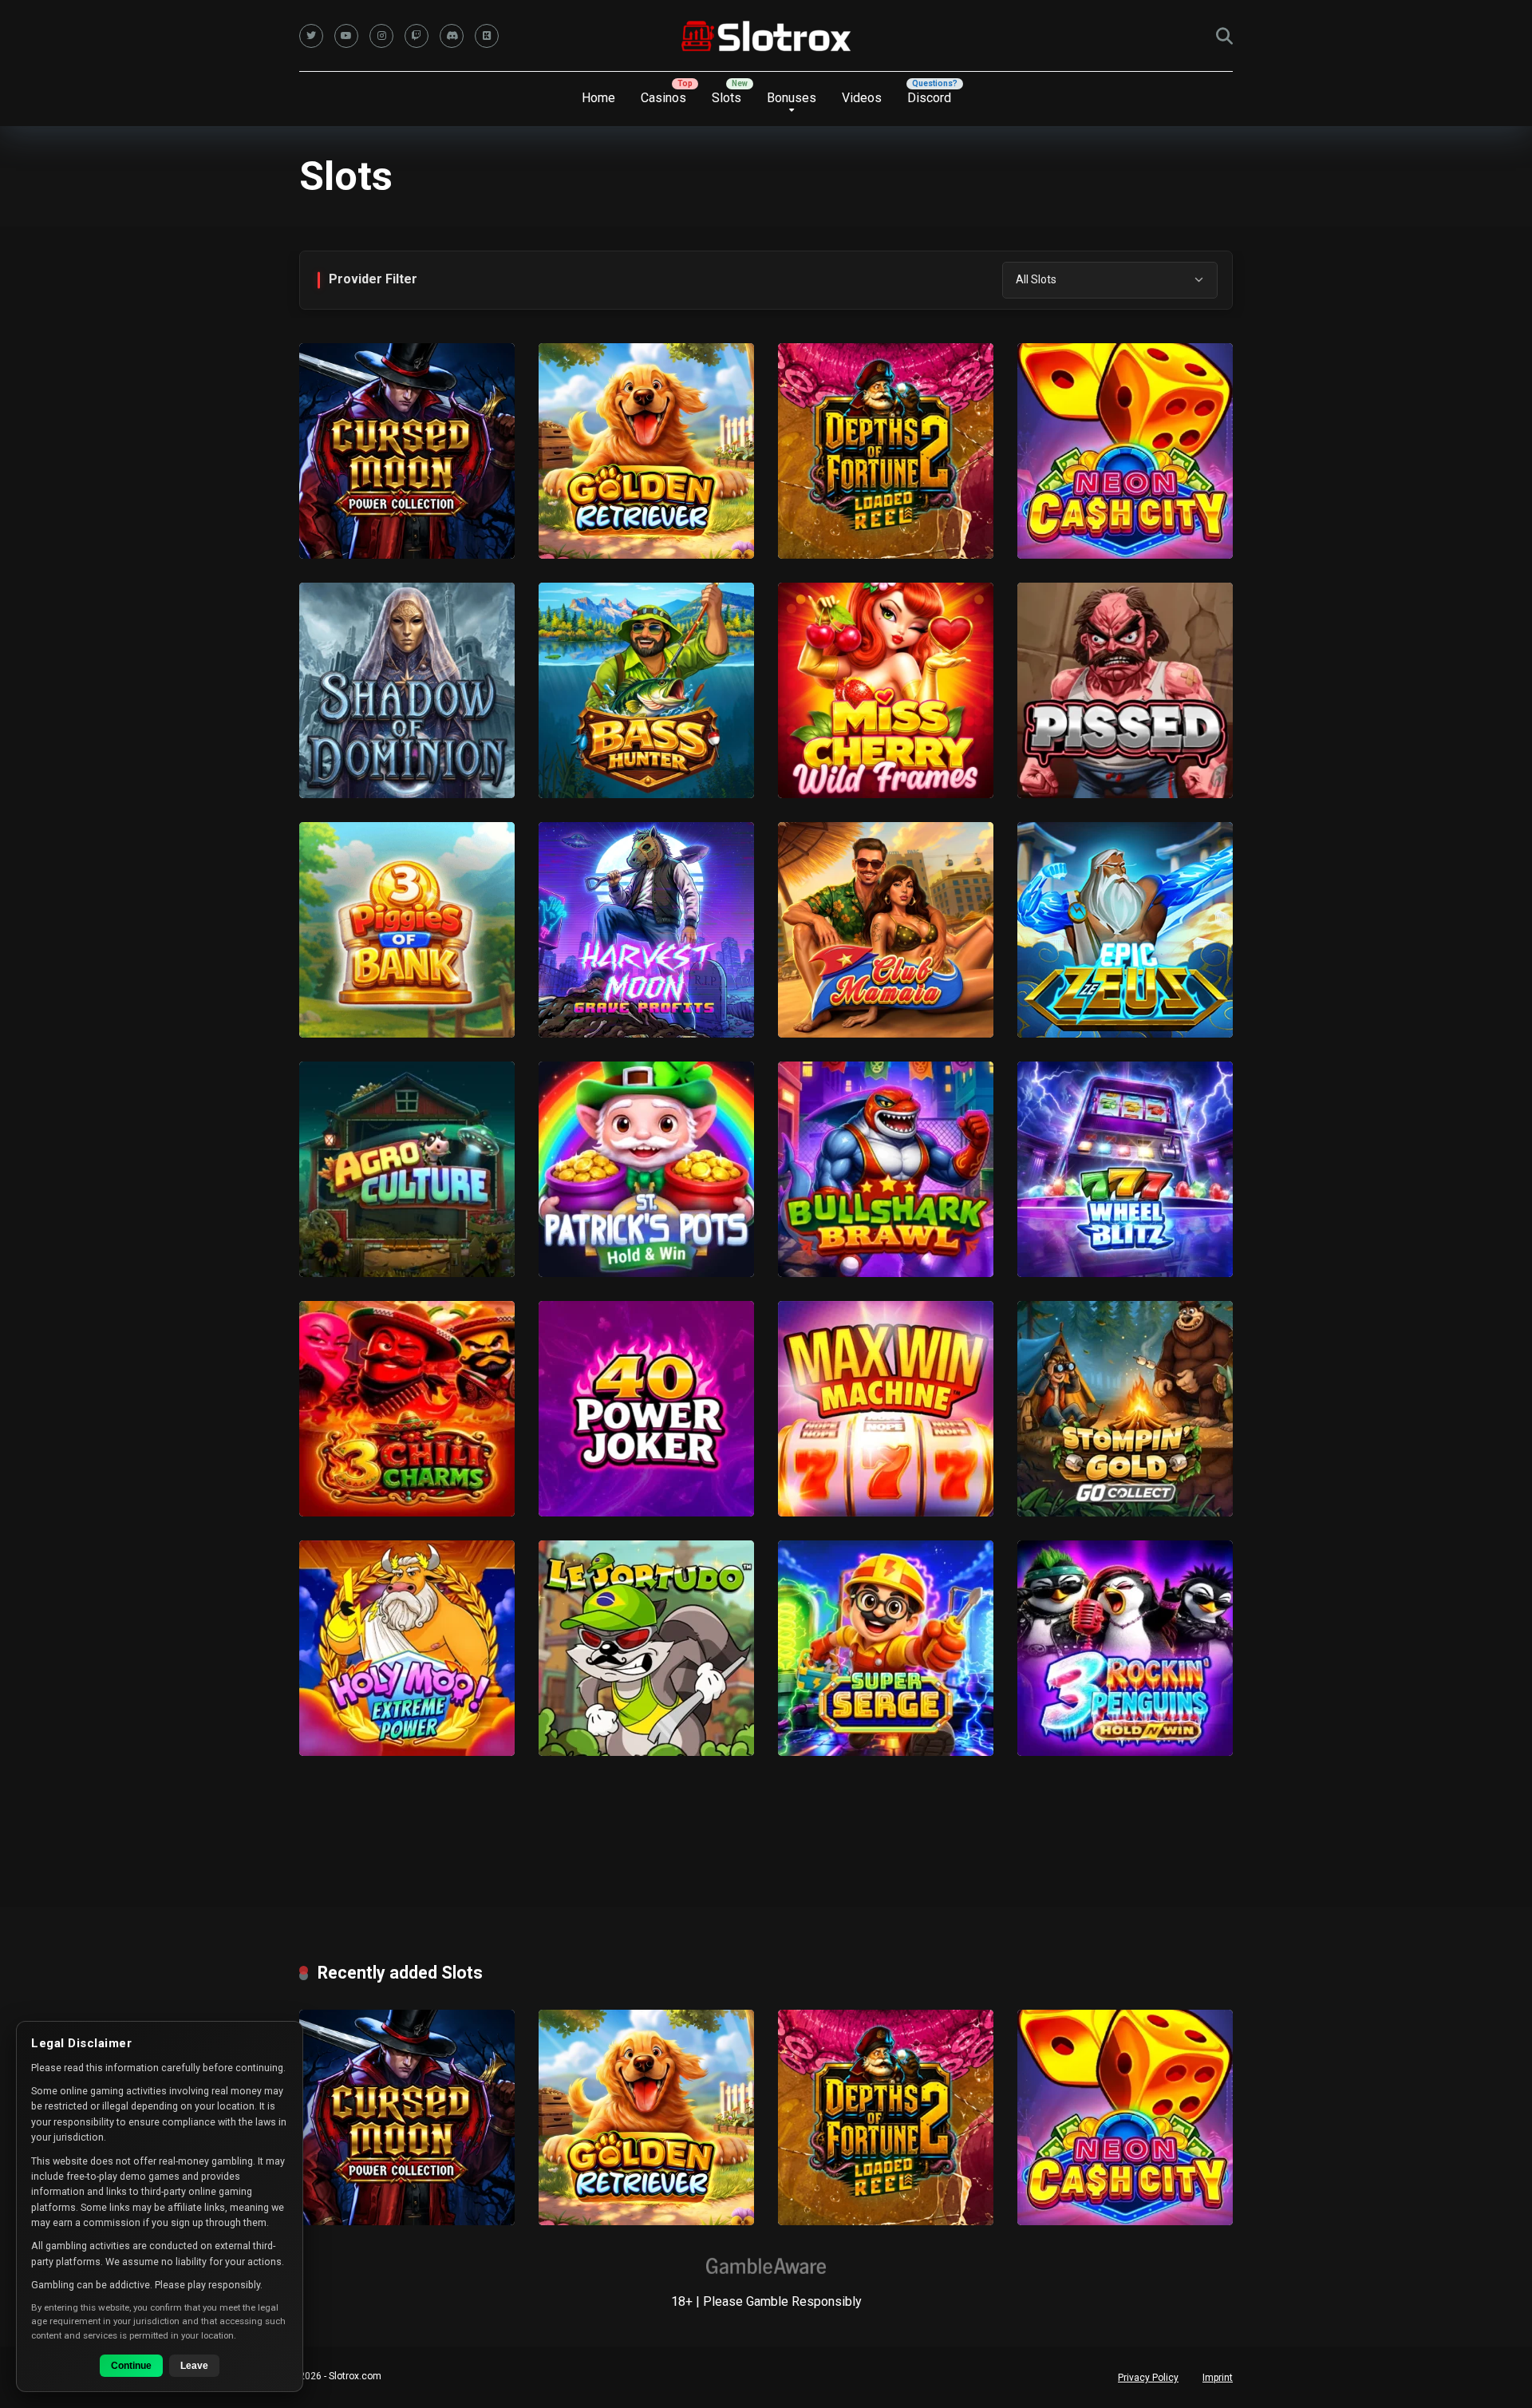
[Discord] (452, 36)
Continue (131, 2366)
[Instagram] (381, 36)
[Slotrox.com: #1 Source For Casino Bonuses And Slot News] (766, 36)
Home (598, 98)
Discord (929, 98)
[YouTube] (346, 36)
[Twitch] (417, 36)
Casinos (663, 98)
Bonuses (792, 98)
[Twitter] (311, 36)
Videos (862, 98)
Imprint (1218, 2378)
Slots (727, 98)
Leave (194, 2366)
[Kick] (487, 36)
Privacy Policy (1148, 2378)
